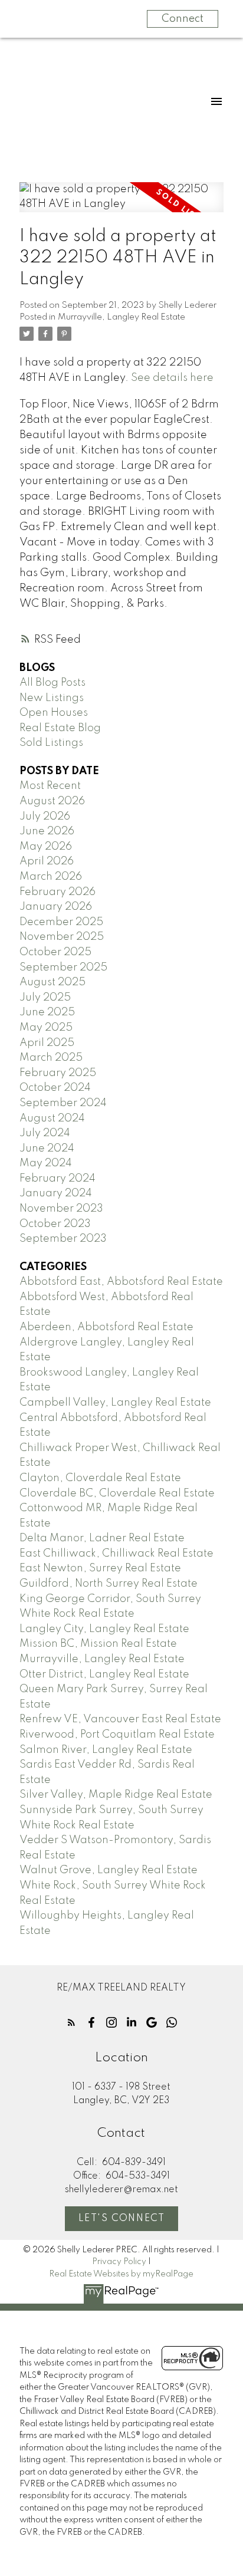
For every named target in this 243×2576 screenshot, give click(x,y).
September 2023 (63, 1239)
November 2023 (61, 1209)
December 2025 (61, 922)
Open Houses (54, 713)
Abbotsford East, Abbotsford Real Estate (121, 1282)
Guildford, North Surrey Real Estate (109, 1584)
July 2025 (45, 998)
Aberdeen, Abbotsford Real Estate (106, 1327)
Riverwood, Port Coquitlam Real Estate (117, 1735)
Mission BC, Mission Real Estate (98, 1644)
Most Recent (50, 786)
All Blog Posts (52, 683)
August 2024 (52, 1118)
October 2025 (55, 952)
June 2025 (47, 1012)
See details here (172, 378)
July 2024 (45, 1133)
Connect (183, 19)
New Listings (52, 698)
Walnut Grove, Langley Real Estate (109, 1870)
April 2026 (47, 861)
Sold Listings (51, 743)
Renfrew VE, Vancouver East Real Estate (120, 1719)
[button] (71, 2022)
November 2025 (62, 937)
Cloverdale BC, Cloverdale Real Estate (117, 1493)
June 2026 (47, 831)
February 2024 (58, 1179)
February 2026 (58, 892)
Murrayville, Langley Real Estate (121, 317)
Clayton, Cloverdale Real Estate (100, 1478)
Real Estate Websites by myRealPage (121, 2274)
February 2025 (58, 1073)
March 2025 (51, 1058)
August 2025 (52, 982)
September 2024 (63, 1103)
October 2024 (55, 1088)
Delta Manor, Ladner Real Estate (102, 1538)
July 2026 (45, 817)
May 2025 (46, 1028)
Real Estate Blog (60, 728)
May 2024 (46, 1163)
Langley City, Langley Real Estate (104, 1629)
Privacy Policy (119, 2262)
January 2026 (56, 907)
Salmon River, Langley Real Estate (106, 1750)
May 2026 (46, 847)
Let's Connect (122, 2219)
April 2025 (47, 1043)
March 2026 (51, 877)
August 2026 (52, 801)
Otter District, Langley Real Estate (104, 1674)
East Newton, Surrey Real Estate (100, 1568)
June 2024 (47, 1149)
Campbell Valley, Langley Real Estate (115, 1403)
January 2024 (56, 1193)
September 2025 (63, 968)
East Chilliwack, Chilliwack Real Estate (116, 1554)
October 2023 (55, 1224)
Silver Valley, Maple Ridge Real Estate (116, 1795)
